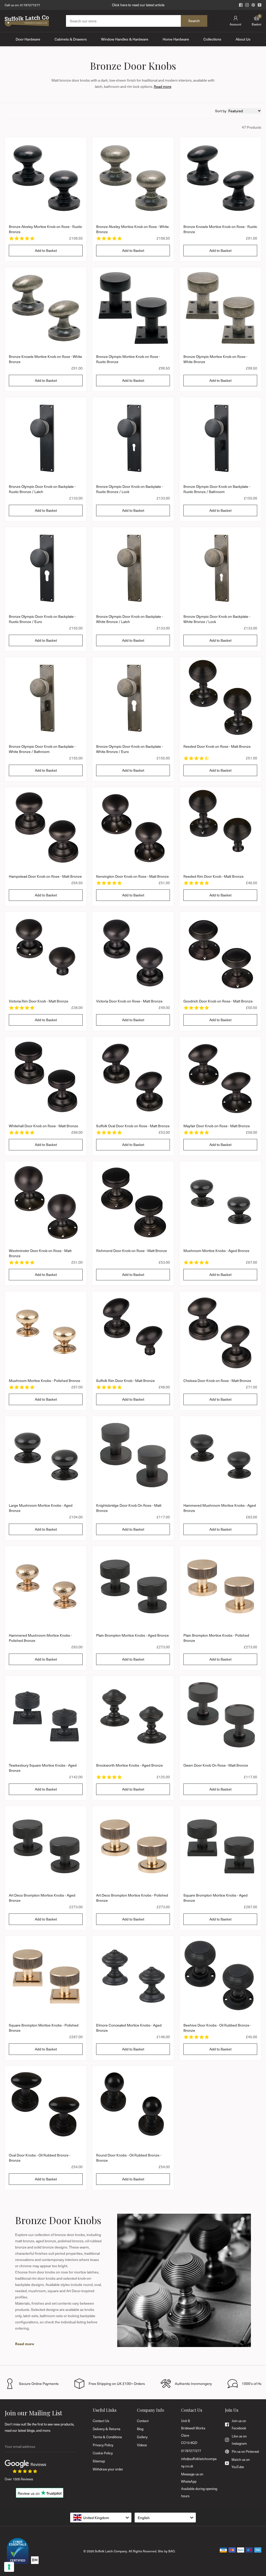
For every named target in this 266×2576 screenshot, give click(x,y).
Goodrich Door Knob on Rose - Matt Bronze (218, 1001)
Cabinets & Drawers (71, 39)
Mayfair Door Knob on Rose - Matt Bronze (217, 1126)
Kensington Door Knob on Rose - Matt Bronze (132, 876)
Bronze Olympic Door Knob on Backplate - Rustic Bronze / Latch (42, 489)
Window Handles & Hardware (125, 39)
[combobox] (101, 2518)
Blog (140, 2429)
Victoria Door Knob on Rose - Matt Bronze (129, 1001)
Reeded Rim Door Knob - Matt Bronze (214, 876)
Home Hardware (176, 39)
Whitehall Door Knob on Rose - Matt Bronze (44, 1126)
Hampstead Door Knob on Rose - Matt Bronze (45, 876)
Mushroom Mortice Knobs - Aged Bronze (216, 1251)
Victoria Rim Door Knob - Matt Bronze (39, 1001)
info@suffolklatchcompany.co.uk (199, 2462)
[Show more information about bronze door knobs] (25, 2344)
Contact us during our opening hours (138, 5)
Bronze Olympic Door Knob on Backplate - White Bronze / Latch (129, 619)
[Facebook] (241, 5)
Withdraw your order (108, 2469)
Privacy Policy (103, 2445)
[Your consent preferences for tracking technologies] (9, 2567)
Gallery (142, 2437)
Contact (143, 2421)
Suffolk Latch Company (111, 2551)
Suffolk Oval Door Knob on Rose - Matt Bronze (133, 1126)
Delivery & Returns (107, 2429)
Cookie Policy (103, 2453)
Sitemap (99, 2461)
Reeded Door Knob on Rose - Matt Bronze (217, 746)
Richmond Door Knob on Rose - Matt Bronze (132, 1251)
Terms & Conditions (107, 2437)
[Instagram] (247, 5)
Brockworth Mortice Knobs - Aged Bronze (129, 1765)
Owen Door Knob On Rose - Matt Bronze (216, 1765)
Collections (212, 39)
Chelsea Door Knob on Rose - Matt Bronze (217, 1381)
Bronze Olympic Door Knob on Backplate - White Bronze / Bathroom (42, 749)
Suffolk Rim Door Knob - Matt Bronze (125, 1381)
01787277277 (30, 5)
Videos (142, 2445)
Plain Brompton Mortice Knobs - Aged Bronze (132, 1635)
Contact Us (101, 2421)
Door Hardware (28, 39)
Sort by (221, 111)
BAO (172, 2551)
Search (194, 21)
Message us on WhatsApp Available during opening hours (199, 2485)
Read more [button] (163, 86)
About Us (243, 39)
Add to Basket (46, 250)
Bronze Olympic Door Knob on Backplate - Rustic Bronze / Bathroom (217, 489)
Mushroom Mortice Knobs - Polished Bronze (45, 1381)
